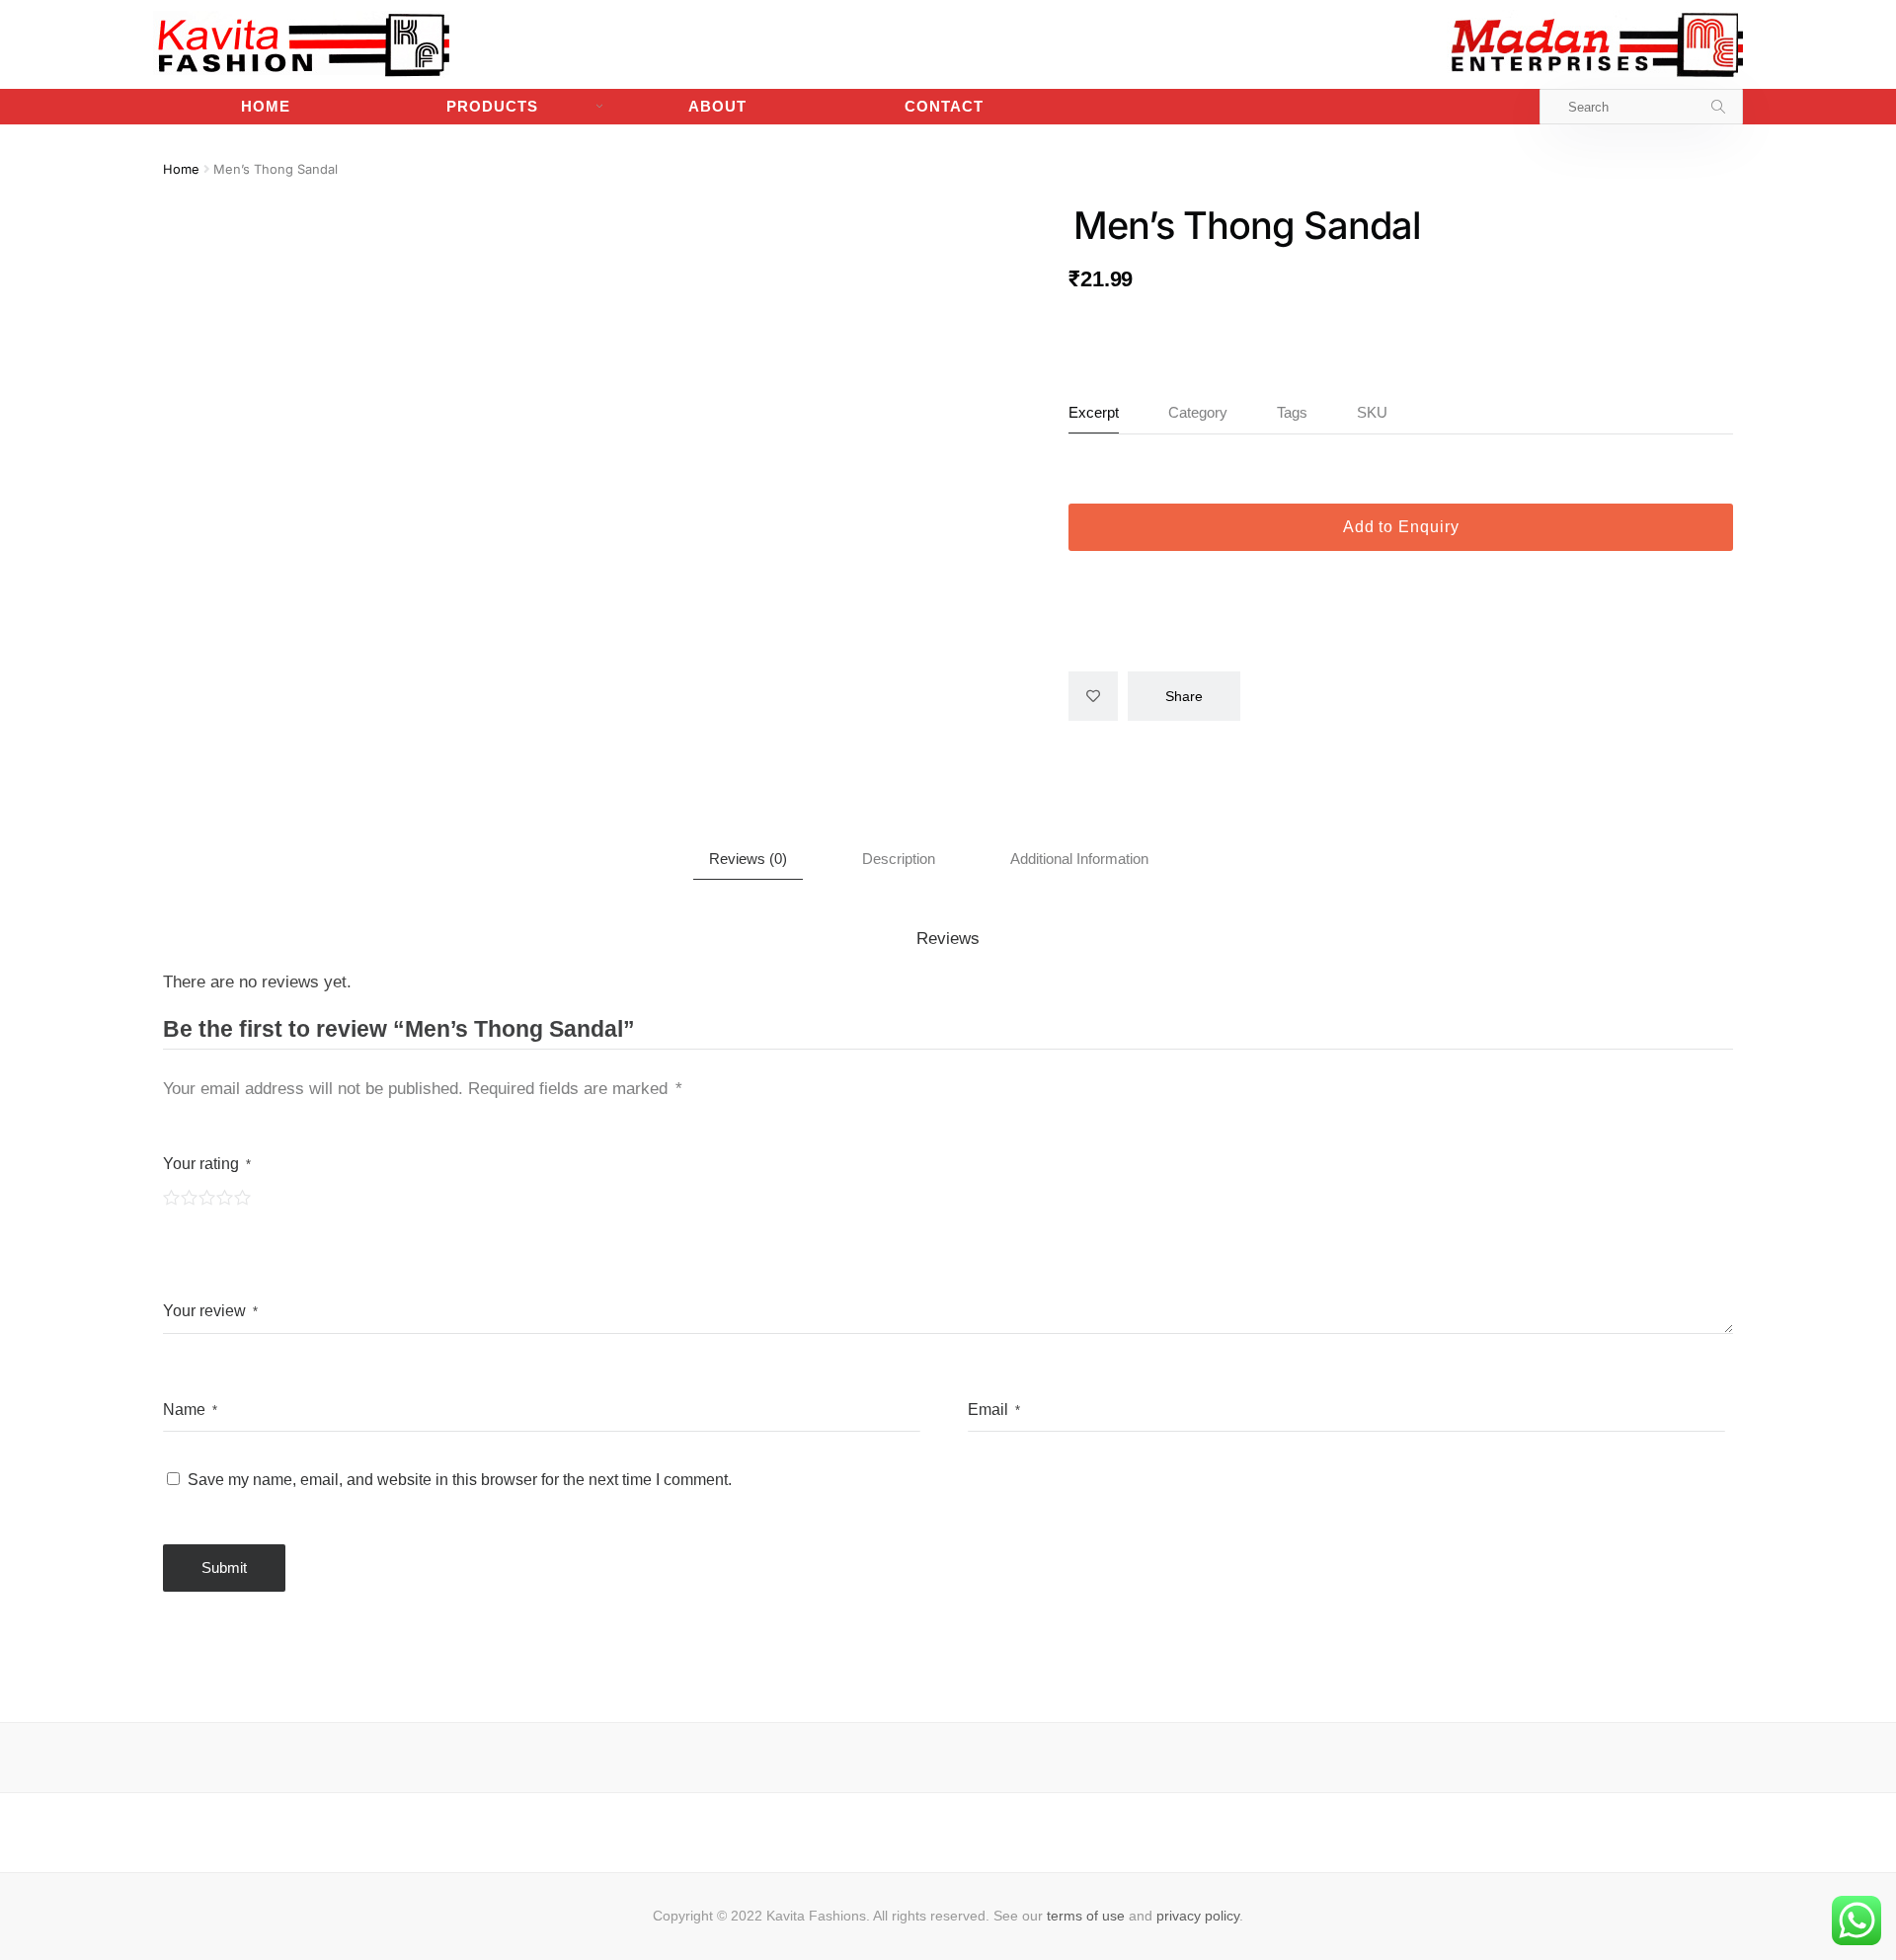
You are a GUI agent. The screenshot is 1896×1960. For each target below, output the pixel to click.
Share (1184, 696)
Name (190, 1410)
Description (899, 859)
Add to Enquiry (1401, 527)
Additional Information (1079, 859)
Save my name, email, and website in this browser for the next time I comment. (460, 1480)
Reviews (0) (748, 859)
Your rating (207, 1164)
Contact (944, 106)
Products (492, 106)
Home (266, 106)
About (717, 106)
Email (994, 1410)
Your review (210, 1311)
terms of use (1086, 1916)
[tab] (748, 860)
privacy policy (1198, 1916)
